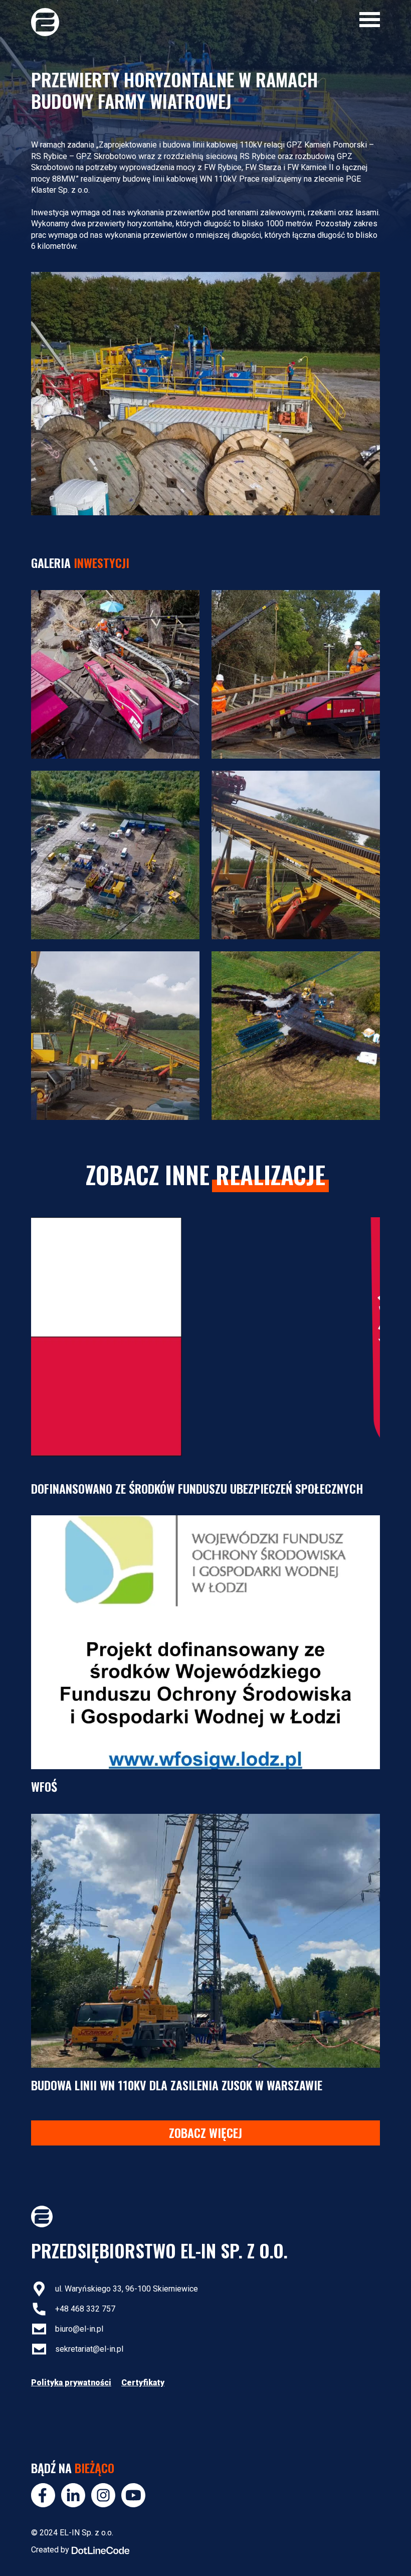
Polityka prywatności (71, 2383)
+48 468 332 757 (85, 2309)
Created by (50, 2550)
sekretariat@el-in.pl (89, 2349)
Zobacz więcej (205, 2132)
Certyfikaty (143, 2383)
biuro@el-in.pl (79, 2329)
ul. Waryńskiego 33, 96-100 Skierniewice (127, 2289)
